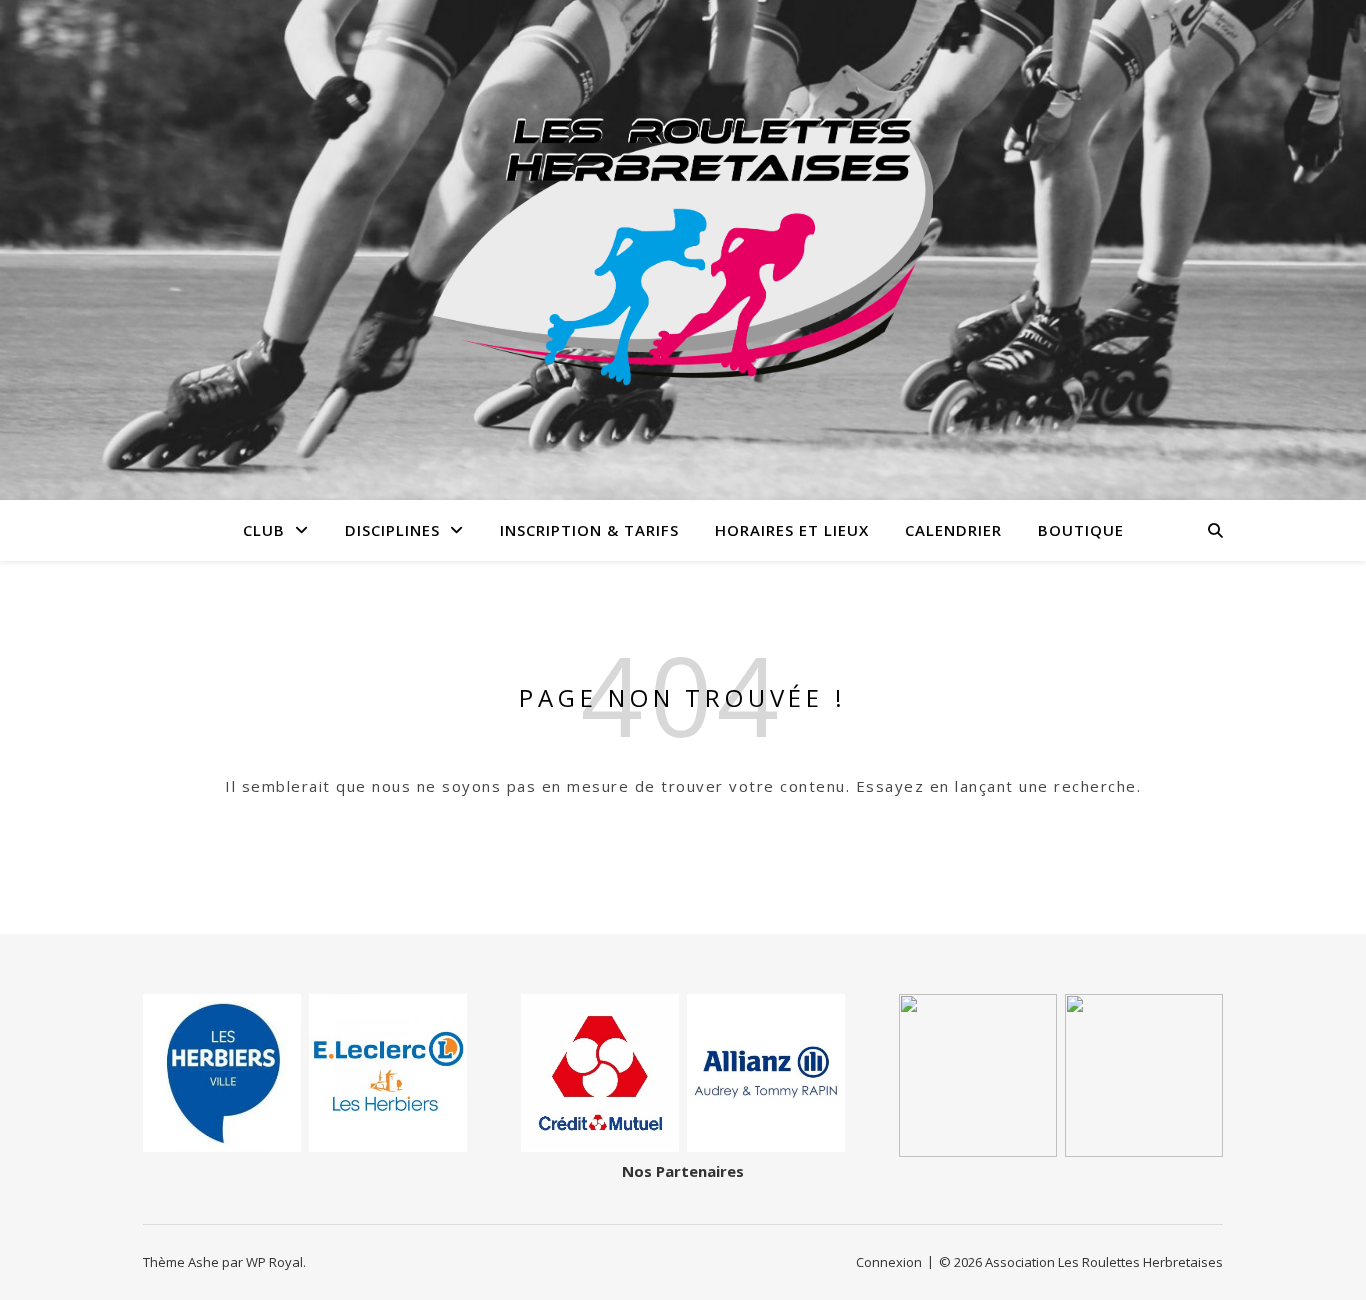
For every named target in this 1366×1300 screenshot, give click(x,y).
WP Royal (274, 1262)
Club (264, 530)
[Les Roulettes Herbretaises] (683, 250)
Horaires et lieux (792, 530)
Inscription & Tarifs (589, 530)
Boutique (1081, 530)
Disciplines (392, 530)
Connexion (889, 1262)
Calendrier (953, 530)
